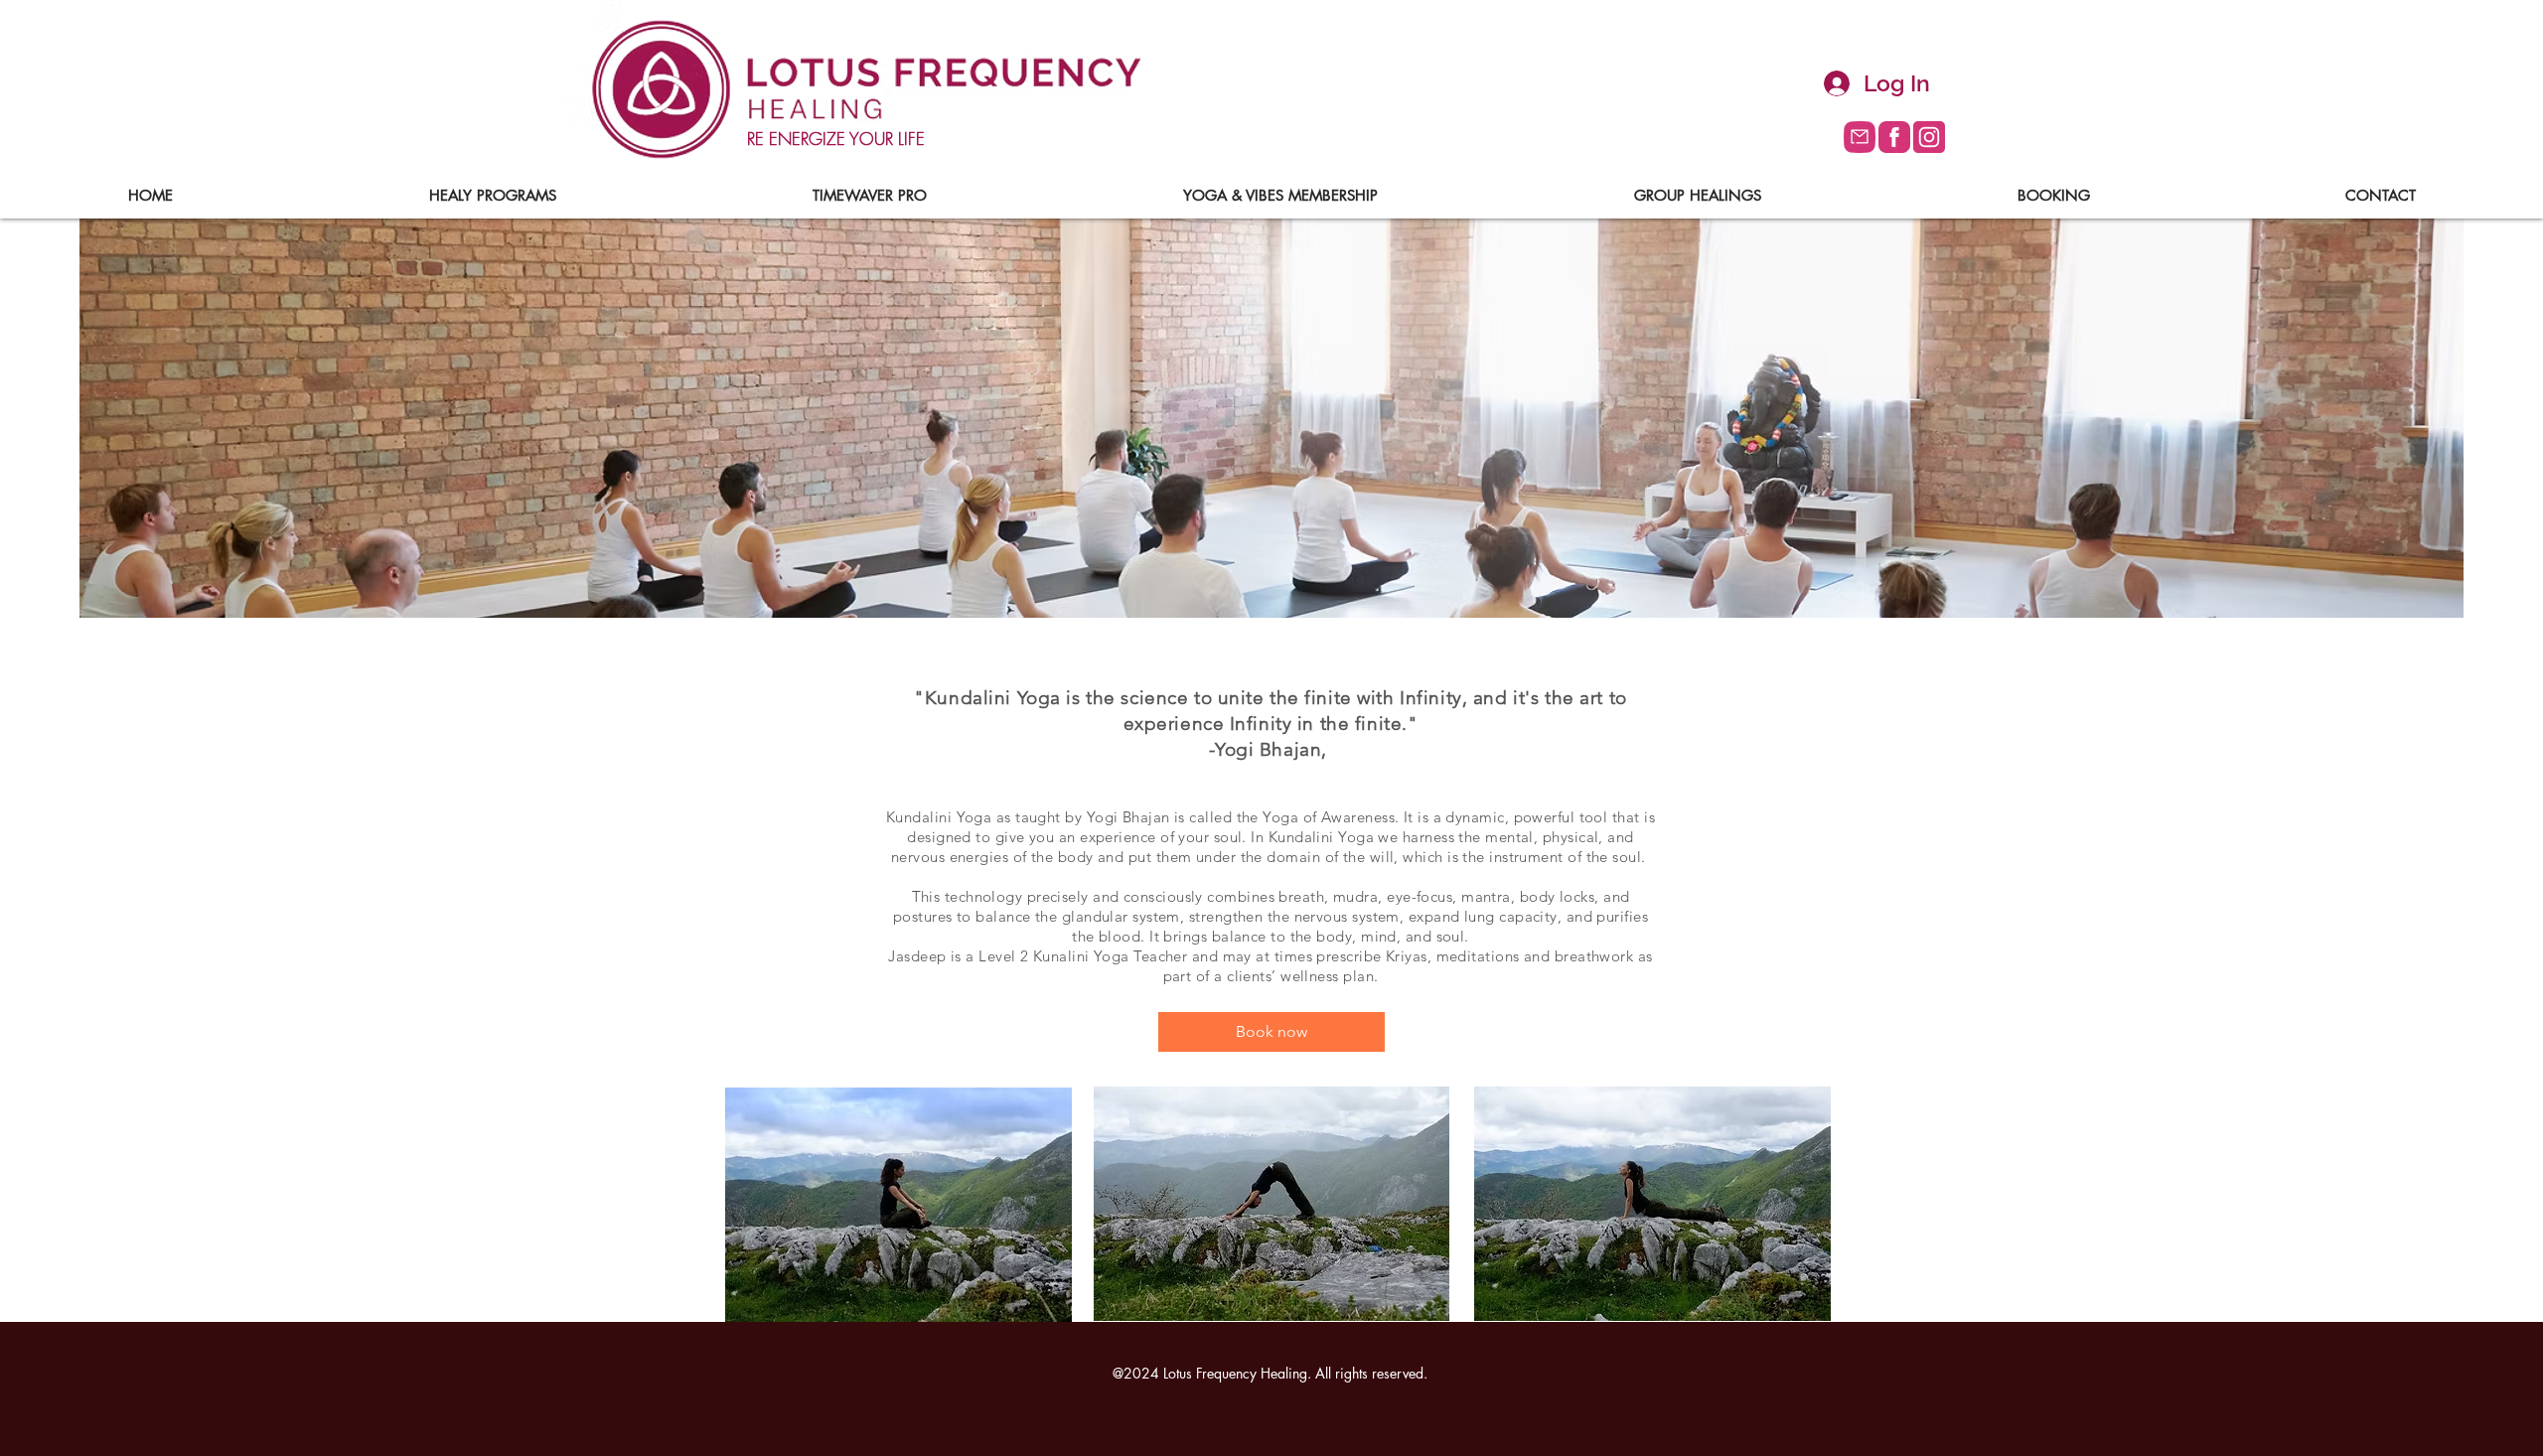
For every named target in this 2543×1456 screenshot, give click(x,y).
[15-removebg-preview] (1860, 137)
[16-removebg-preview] (1929, 137)
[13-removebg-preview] (1894, 137)
